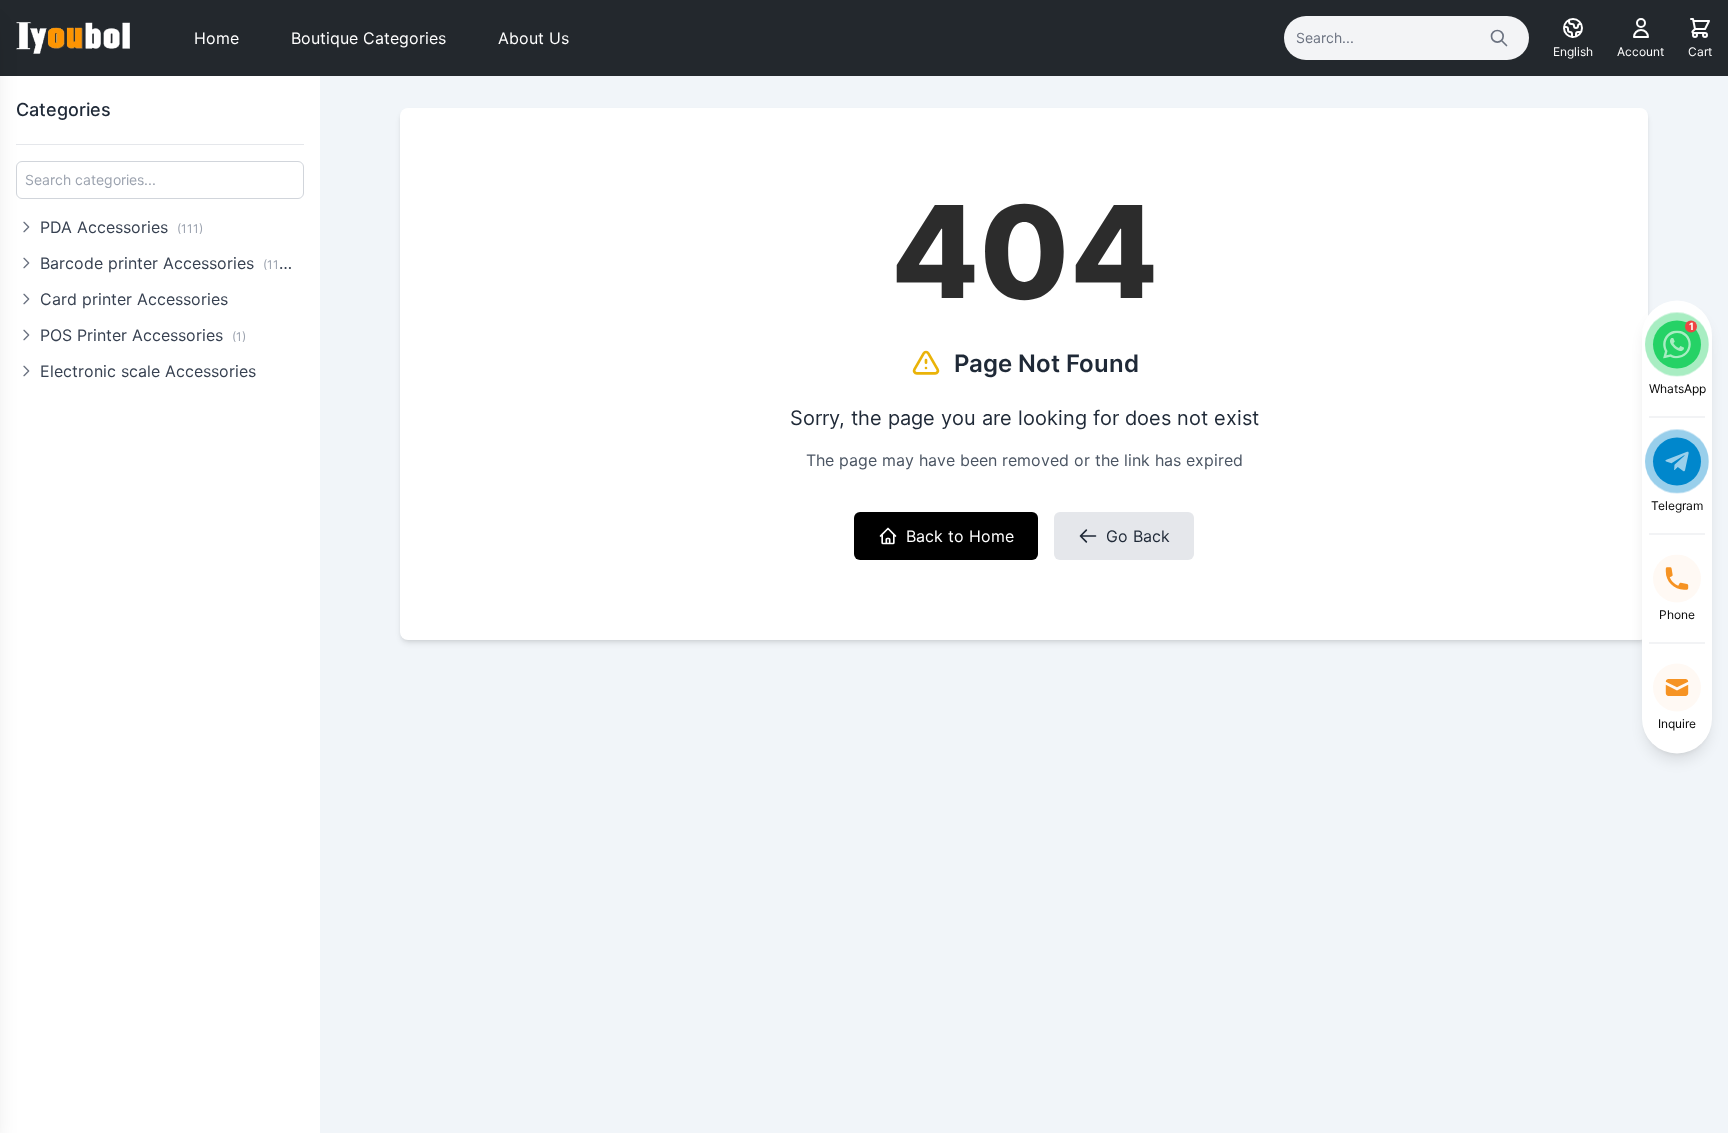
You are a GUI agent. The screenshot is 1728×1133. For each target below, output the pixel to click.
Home (216, 38)
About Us (533, 38)
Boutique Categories (368, 38)
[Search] (1499, 38)
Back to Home (960, 536)
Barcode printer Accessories (169, 263)
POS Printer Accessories (143, 335)
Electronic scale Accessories (148, 371)
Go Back (1138, 536)
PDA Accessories (121, 227)
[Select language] (1573, 28)
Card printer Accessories (134, 299)
